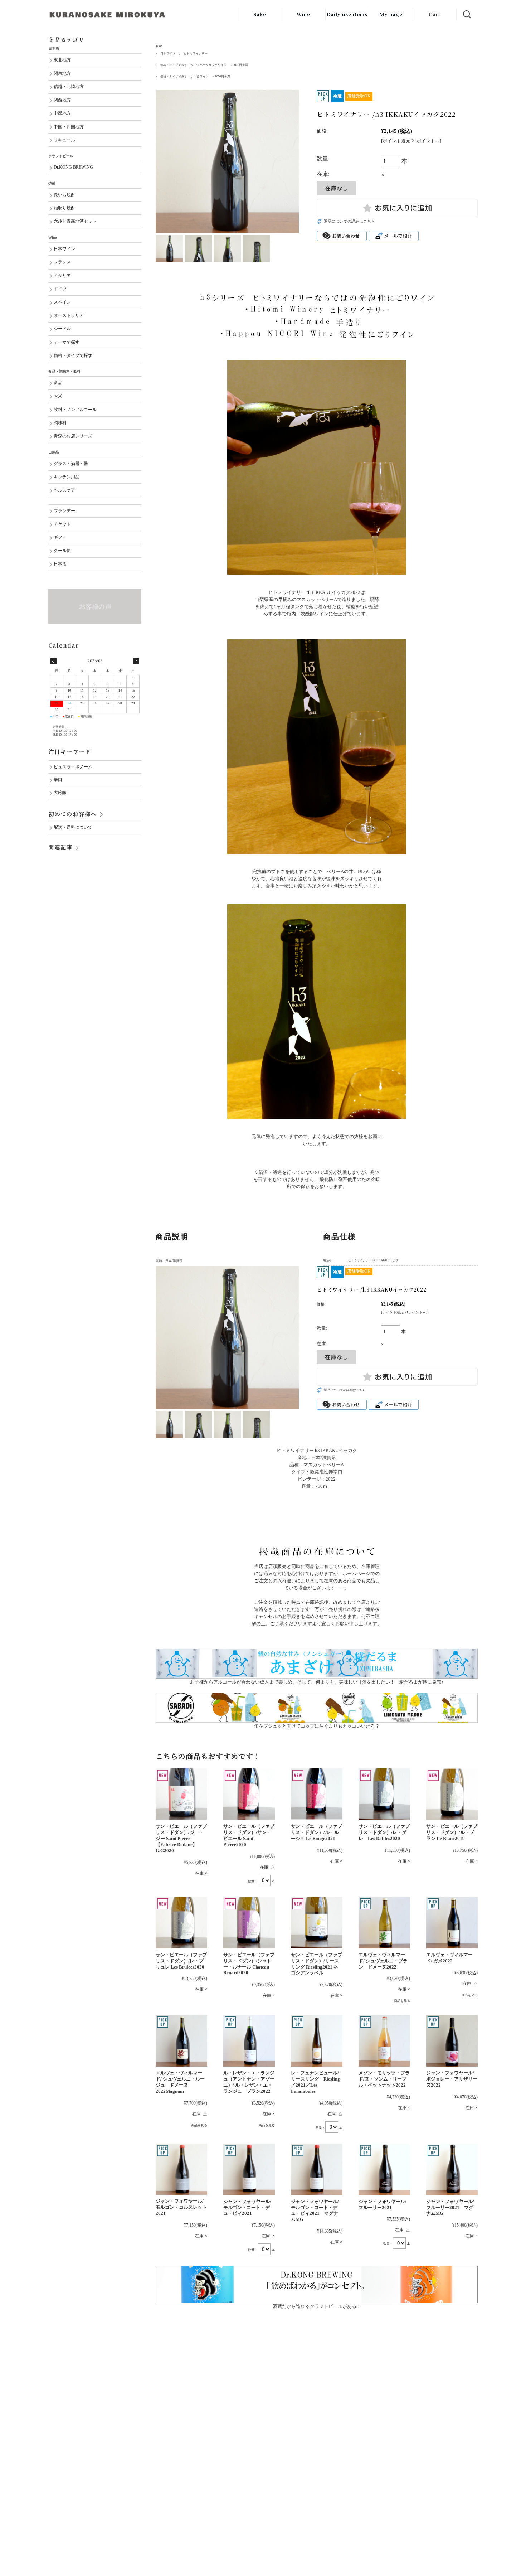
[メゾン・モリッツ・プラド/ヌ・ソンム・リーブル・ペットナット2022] (384, 2041)
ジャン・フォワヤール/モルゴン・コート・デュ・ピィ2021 (247, 2207)
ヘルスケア (64, 490)
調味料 (60, 423)
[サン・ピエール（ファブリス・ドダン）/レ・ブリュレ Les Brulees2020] (181, 1923)
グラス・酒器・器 (71, 464)
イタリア (62, 276)
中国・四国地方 (69, 127)
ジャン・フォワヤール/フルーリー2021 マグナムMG (450, 2207)
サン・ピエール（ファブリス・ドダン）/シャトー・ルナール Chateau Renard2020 (249, 1964)
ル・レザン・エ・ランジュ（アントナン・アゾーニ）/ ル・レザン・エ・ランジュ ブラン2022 (249, 2082)
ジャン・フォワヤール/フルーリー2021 (383, 2204)
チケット (62, 524)
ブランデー (64, 511)
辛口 (58, 780)
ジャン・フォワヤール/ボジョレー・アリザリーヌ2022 (452, 2079)
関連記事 (60, 847)
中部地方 (62, 113)
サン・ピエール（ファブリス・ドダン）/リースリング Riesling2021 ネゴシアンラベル (316, 1964)
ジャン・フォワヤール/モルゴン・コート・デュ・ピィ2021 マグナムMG (315, 2211)
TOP (159, 46)
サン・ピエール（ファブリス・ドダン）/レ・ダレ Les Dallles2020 (384, 1832)
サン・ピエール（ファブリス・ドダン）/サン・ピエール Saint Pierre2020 (249, 1835)
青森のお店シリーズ (73, 436)
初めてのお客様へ (73, 814)
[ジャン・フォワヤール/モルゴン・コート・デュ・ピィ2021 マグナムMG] (317, 2169)
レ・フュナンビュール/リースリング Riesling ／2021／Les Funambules (315, 2082)
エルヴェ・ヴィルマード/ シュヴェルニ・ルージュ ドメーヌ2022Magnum (180, 2082)
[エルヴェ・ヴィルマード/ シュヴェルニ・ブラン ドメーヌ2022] (384, 1923)
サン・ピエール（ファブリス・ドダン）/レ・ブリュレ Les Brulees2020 (181, 1961)
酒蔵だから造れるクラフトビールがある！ (317, 2306)
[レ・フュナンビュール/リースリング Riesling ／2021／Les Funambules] (317, 2041)
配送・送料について (73, 827)
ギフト (60, 538)
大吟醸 (60, 793)
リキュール (64, 140)
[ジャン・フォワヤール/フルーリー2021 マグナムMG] (452, 2169)
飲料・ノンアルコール (75, 410)
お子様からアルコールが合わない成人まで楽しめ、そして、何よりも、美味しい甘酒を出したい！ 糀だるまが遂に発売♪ (317, 1682)
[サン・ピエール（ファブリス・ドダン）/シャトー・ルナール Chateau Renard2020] (249, 1923)
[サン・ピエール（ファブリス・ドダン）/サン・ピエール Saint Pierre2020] (249, 1794)
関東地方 (62, 74)
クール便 (62, 551)
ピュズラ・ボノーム (73, 767)
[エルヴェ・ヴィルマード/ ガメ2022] (452, 1923)
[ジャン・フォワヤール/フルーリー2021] (384, 2169)
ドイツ (60, 289)
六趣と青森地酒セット (75, 221)
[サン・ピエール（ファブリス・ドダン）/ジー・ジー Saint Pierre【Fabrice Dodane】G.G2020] (181, 1794)
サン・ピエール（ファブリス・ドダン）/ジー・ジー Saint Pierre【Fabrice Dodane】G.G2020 (181, 1838)
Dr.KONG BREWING (73, 167)
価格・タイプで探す (174, 65)
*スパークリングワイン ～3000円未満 (222, 65)
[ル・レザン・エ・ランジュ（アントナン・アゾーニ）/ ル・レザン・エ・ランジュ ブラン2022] (249, 2041)
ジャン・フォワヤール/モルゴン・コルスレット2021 (181, 2207)
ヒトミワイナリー (196, 54)
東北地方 (62, 60)
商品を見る (402, 2001)
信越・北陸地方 (69, 87)
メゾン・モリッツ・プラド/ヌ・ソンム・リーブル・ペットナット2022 (384, 2079)
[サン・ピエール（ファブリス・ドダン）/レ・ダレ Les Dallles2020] (384, 1794)
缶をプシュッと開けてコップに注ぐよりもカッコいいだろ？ (317, 1726)
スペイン (62, 302)
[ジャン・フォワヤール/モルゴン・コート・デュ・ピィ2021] (249, 2169)
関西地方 (62, 100)
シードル (62, 329)
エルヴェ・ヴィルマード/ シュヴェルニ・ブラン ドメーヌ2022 (383, 1961)
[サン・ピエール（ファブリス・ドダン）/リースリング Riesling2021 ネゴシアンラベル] (317, 1923)
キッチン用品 (67, 477)
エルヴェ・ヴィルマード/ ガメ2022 (449, 1958)
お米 (58, 396)
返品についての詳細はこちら (349, 221)
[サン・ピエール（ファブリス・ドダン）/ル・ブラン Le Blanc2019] (452, 1794)
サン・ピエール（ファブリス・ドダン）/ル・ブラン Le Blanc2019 (452, 1832)
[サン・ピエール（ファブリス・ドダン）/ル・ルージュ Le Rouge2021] (317, 1794)
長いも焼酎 (64, 195)
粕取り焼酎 (64, 208)
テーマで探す (67, 342)
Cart (435, 14)
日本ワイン (168, 54)
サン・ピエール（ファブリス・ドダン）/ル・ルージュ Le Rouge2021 (316, 1832)
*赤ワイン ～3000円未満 (213, 76)
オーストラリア (69, 316)
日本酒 (60, 564)
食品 (58, 383)
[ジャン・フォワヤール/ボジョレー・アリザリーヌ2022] (452, 2041)
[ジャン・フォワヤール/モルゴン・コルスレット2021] (181, 2169)
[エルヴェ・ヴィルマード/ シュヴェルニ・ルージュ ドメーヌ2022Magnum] (181, 2041)
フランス (62, 262)
